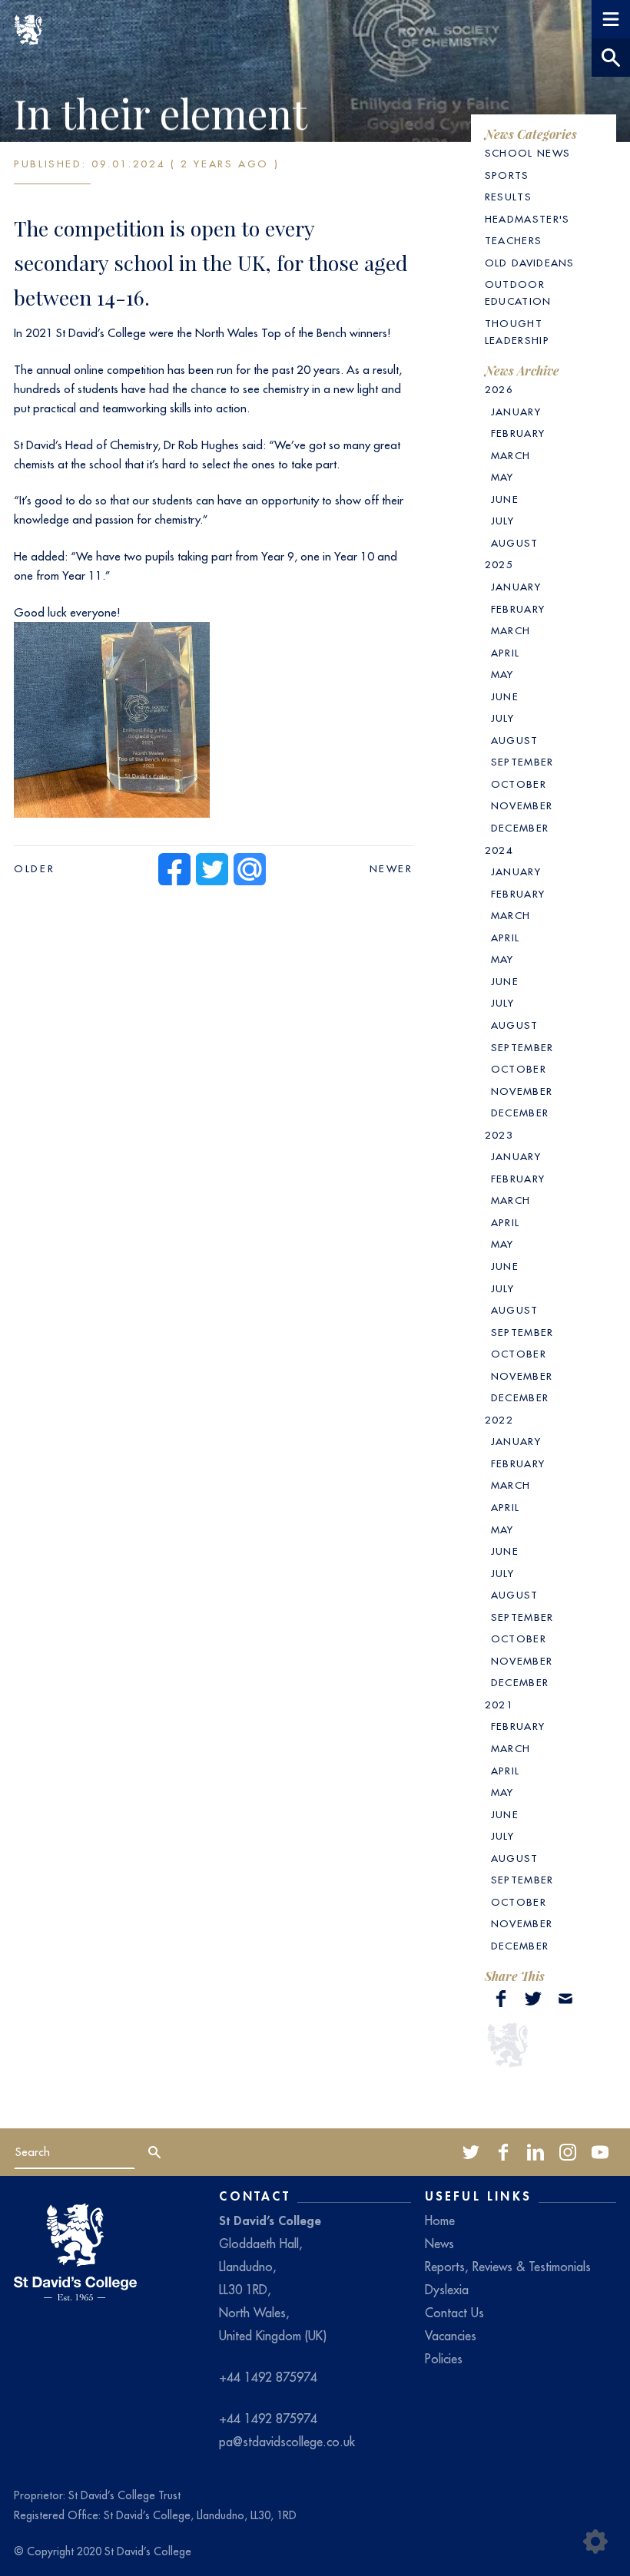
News (439, 2244)
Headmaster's (527, 219)
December (520, 828)
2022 (499, 1420)
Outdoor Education (518, 293)
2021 (499, 1705)
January (516, 412)
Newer (391, 869)
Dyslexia (447, 2290)
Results (508, 197)
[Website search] (611, 58)
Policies (444, 2359)
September (522, 762)
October (519, 784)
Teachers (514, 241)
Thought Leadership (517, 332)
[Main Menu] (611, 19)
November (522, 806)
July (502, 521)
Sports (507, 175)
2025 (499, 565)
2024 (499, 850)
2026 (499, 390)
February (518, 433)
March (511, 456)
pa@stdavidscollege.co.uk (287, 2442)
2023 (499, 1135)
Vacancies (451, 2336)
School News (527, 153)
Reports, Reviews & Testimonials (508, 2267)
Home (440, 2221)
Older (34, 869)
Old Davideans (530, 263)
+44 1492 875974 (268, 2377)
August (515, 543)
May (502, 477)
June (505, 499)
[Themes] (595, 2541)
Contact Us (454, 2313)
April (506, 653)
